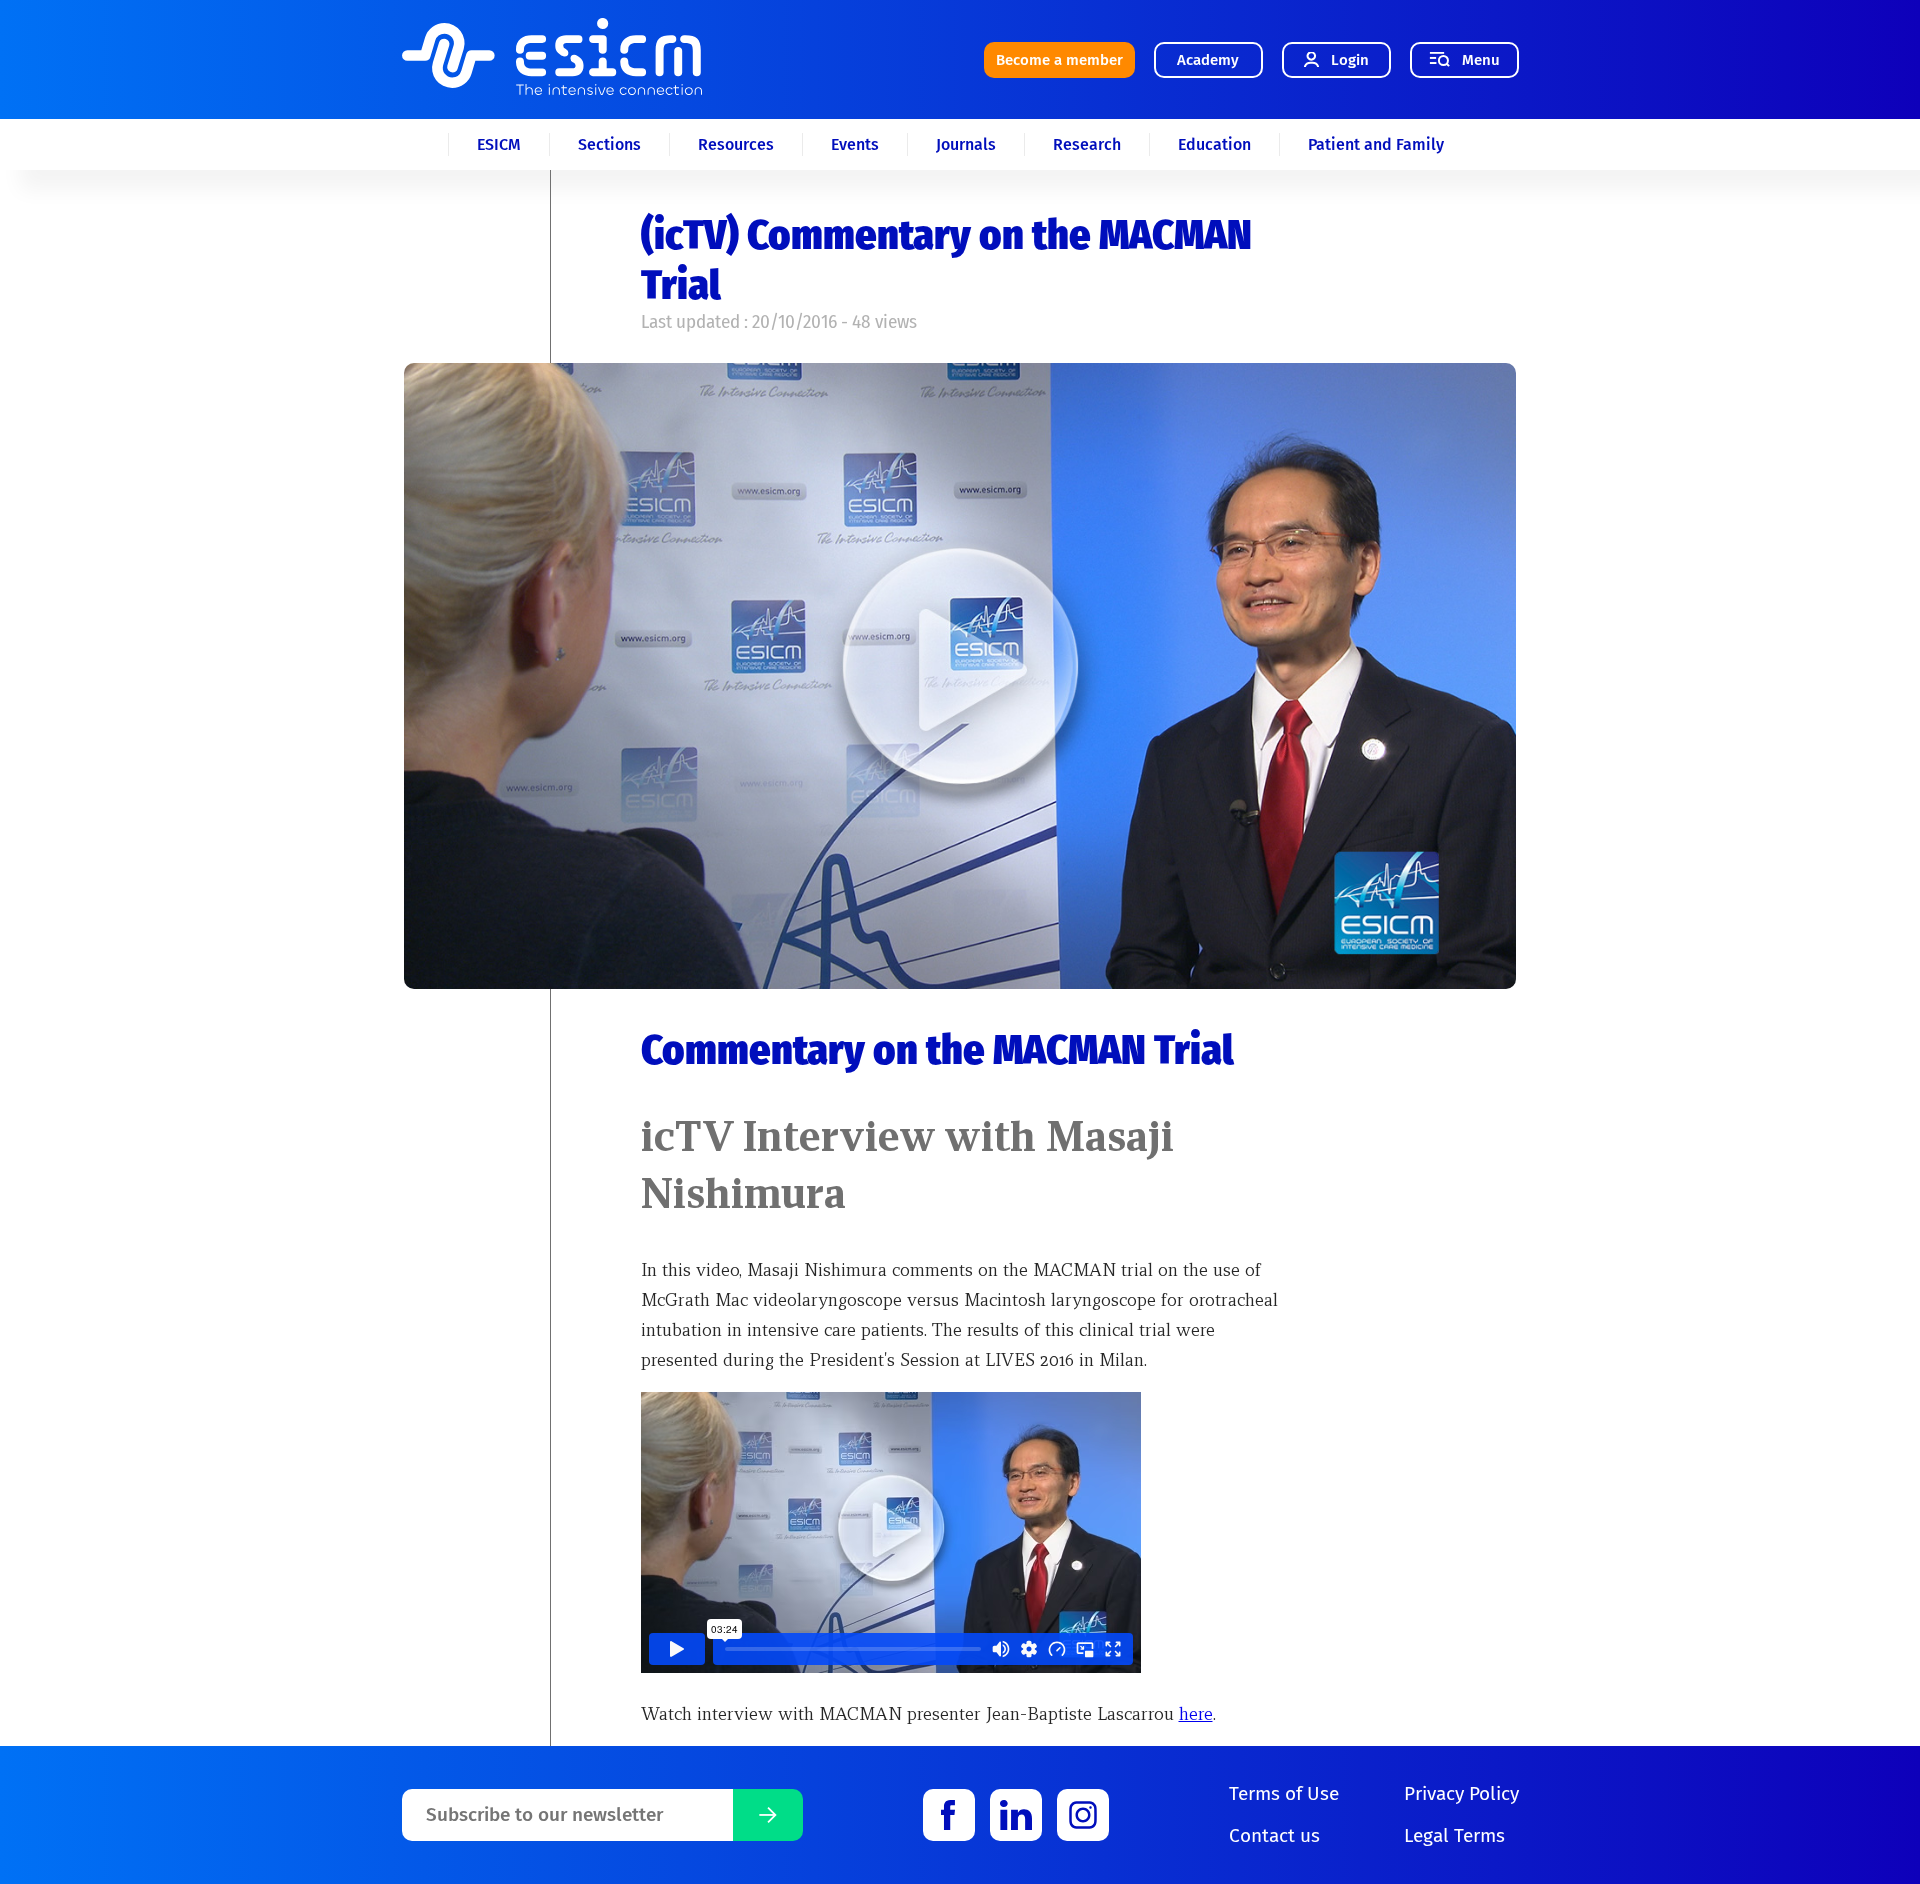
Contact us (1274, 1835)
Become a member (1059, 60)
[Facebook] (949, 1815)
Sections (609, 144)
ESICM (499, 144)
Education (1214, 144)
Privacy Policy (1461, 1793)
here (1196, 1713)
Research (1087, 144)
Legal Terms (1454, 1835)
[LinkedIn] (1016, 1815)
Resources (736, 144)
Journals (966, 144)
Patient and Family (1376, 144)
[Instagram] (1083, 1815)
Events (855, 144)
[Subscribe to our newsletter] (768, 1815)
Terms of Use (1284, 1793)
